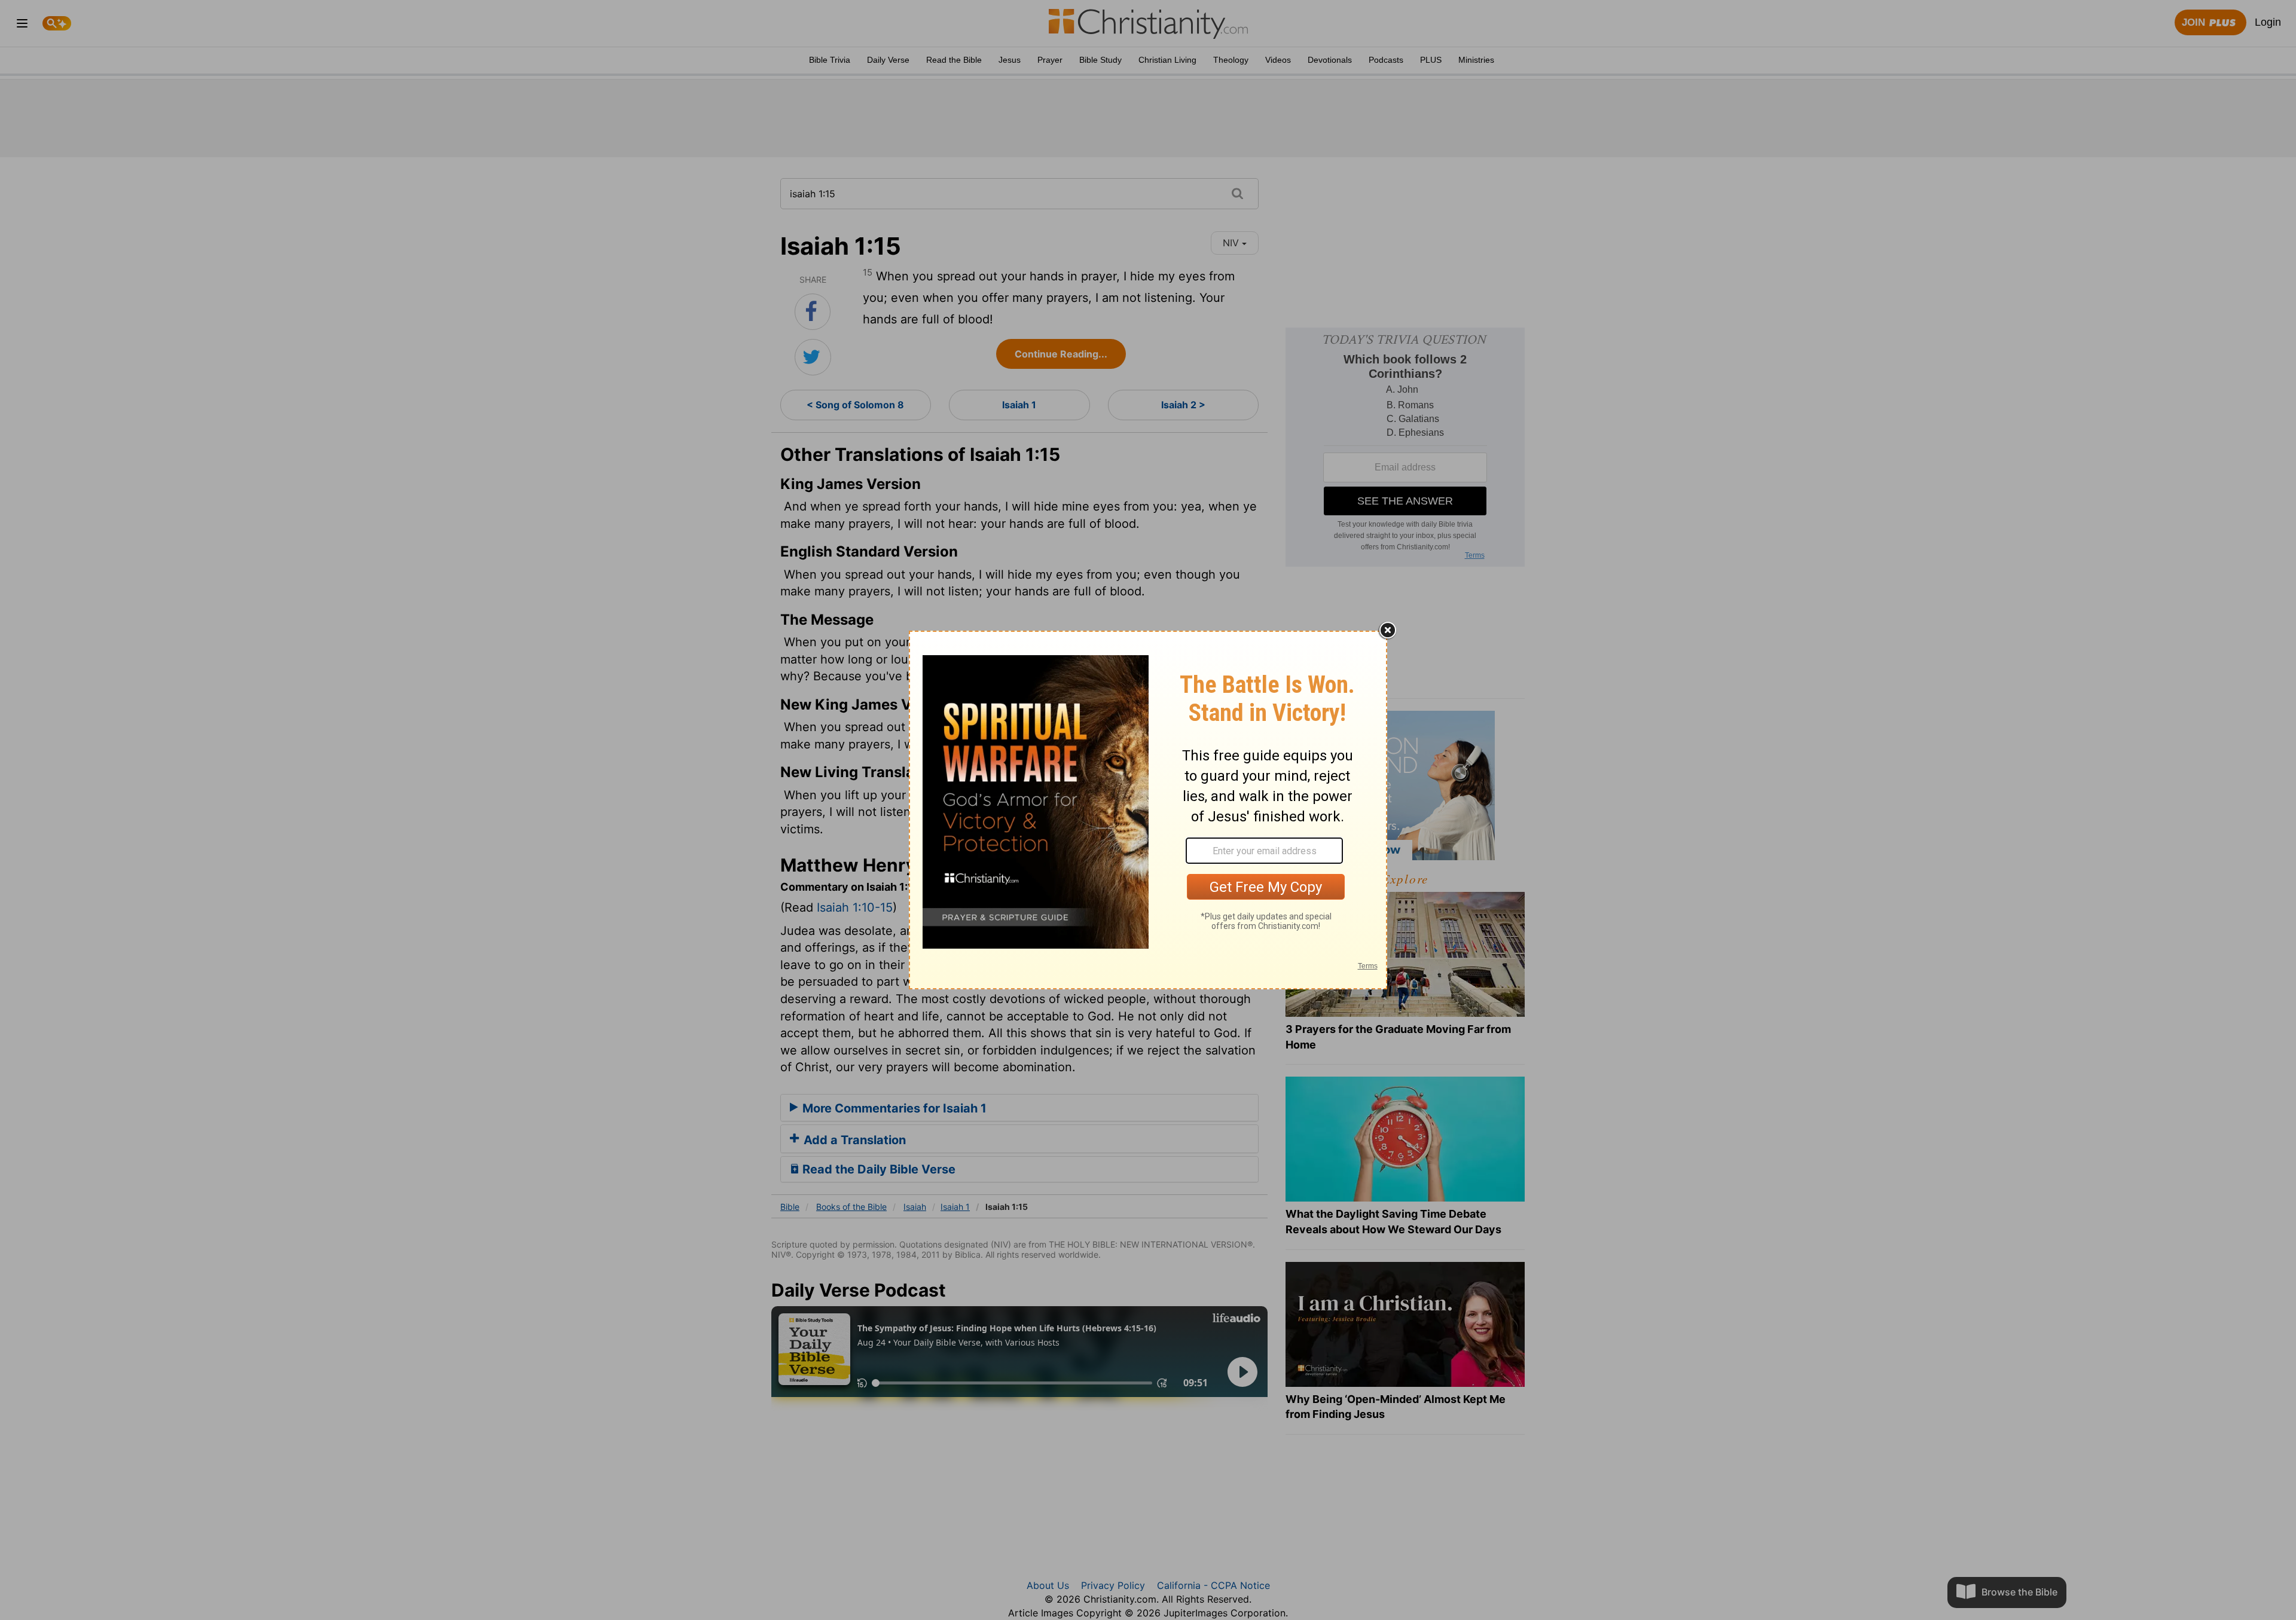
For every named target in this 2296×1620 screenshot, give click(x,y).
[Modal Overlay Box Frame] (1148, 810)
